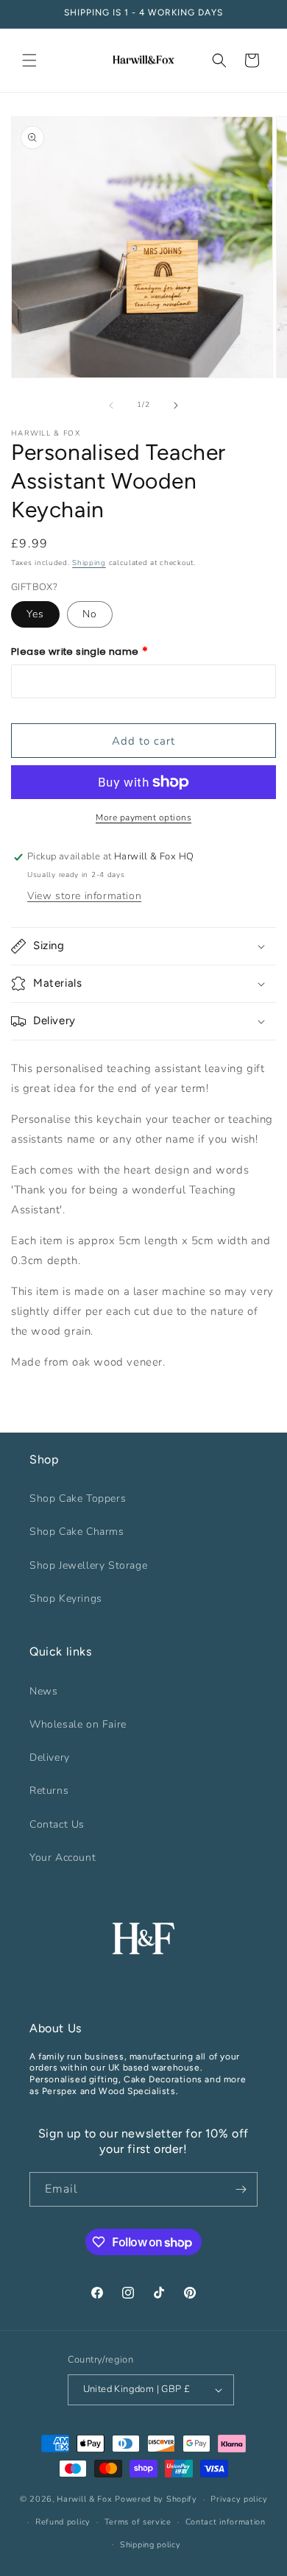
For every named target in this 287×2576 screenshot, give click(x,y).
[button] (29, 60)
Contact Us (57, 1824)
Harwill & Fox (84, 2499)
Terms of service (138, 2522)
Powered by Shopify (156, 2499)
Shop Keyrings (66, 1599)
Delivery (50, 1757)
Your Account (63, 1858)
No (90, 614)
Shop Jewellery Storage (88, 1565)
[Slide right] (176, 405)
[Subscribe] (241, 2189)
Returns (49, 1791)
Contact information (226, 2522)
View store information (84, 896)
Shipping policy (150, 2545)
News (43, 1691)
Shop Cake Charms (77, 1532)
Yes (35, 614)
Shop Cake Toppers (78, 1498)
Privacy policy (239, 2499)
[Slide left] (111, 405)
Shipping (89, 563)
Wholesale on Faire (78, 1724)
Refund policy (63, 2522)
